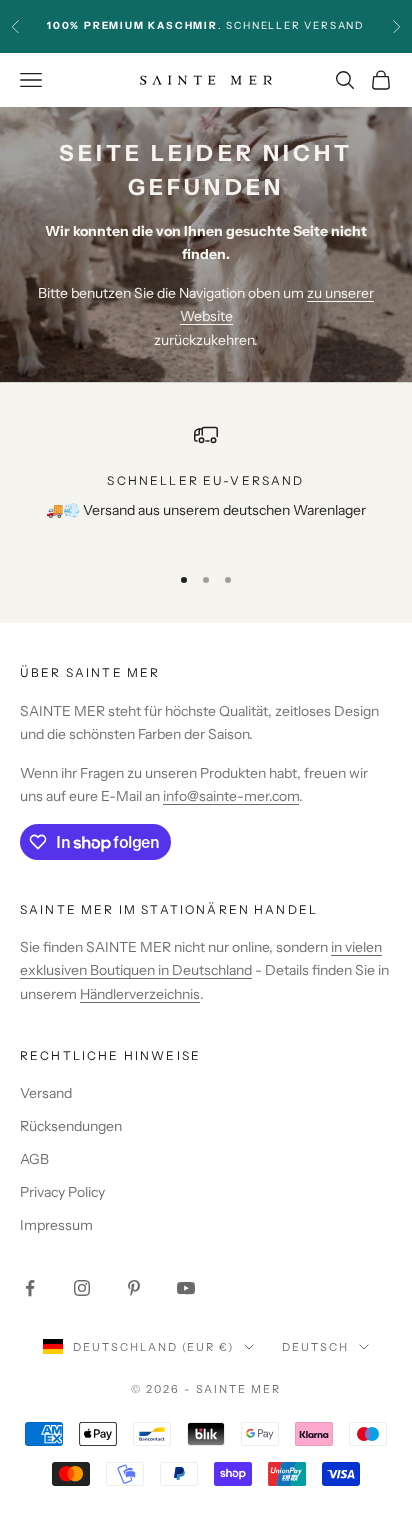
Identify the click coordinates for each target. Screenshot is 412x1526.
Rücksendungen (71, 1126)
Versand (46, 1093)
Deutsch (315, 1347)
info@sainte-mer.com (231, 796)
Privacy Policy (62, 1192)
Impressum (56, 1225)
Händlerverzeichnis (140, 994)
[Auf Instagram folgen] (82, 1288)
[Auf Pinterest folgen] (134, 1288)
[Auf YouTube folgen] (186, 1288)
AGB (34, 1159)
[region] (206, 484)
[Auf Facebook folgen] (30, 1288)
